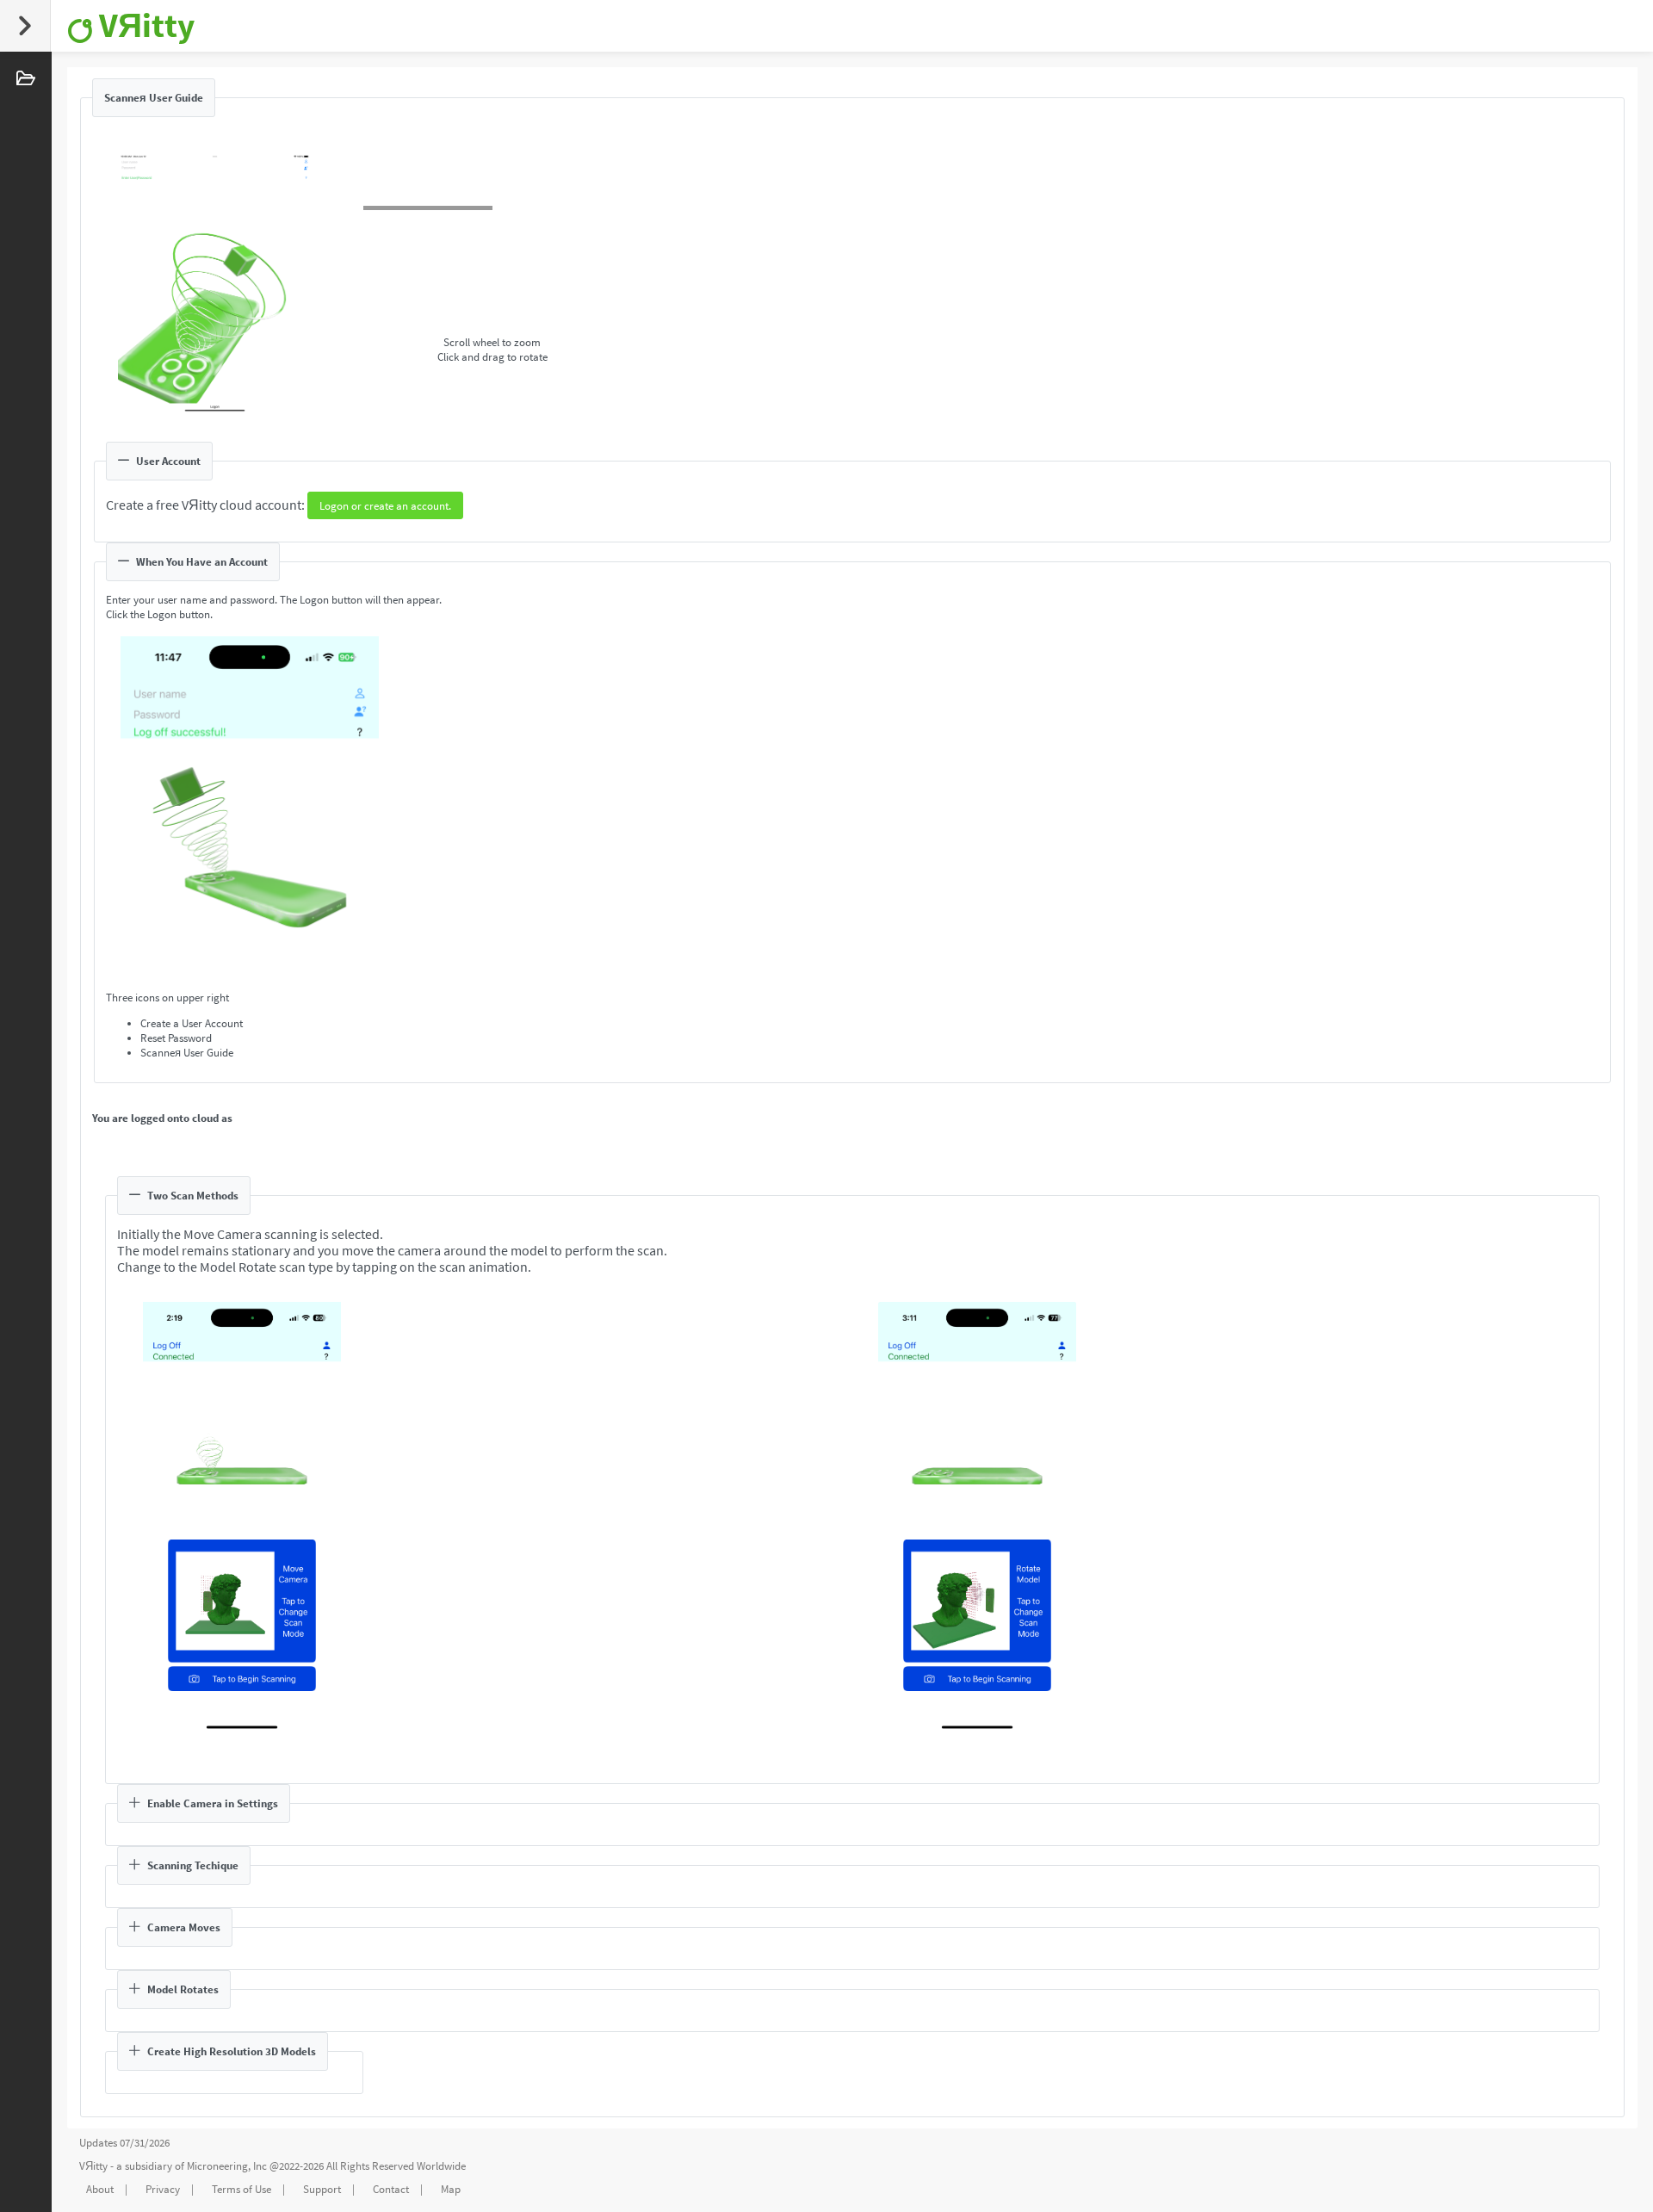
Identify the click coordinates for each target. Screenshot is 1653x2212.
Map (451, 2189)
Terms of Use (241, 2189)
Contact (391, 2189)
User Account (168, 461)
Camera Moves (184, 1927)
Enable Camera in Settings (213, 1803)
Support (322, 2189)
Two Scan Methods (193, 1196)
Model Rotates (183, 1989)
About (100, 2189)
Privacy (163, 2189)
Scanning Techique (193, 1865)
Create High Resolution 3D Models (232, 2051)
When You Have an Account (202, 562)
